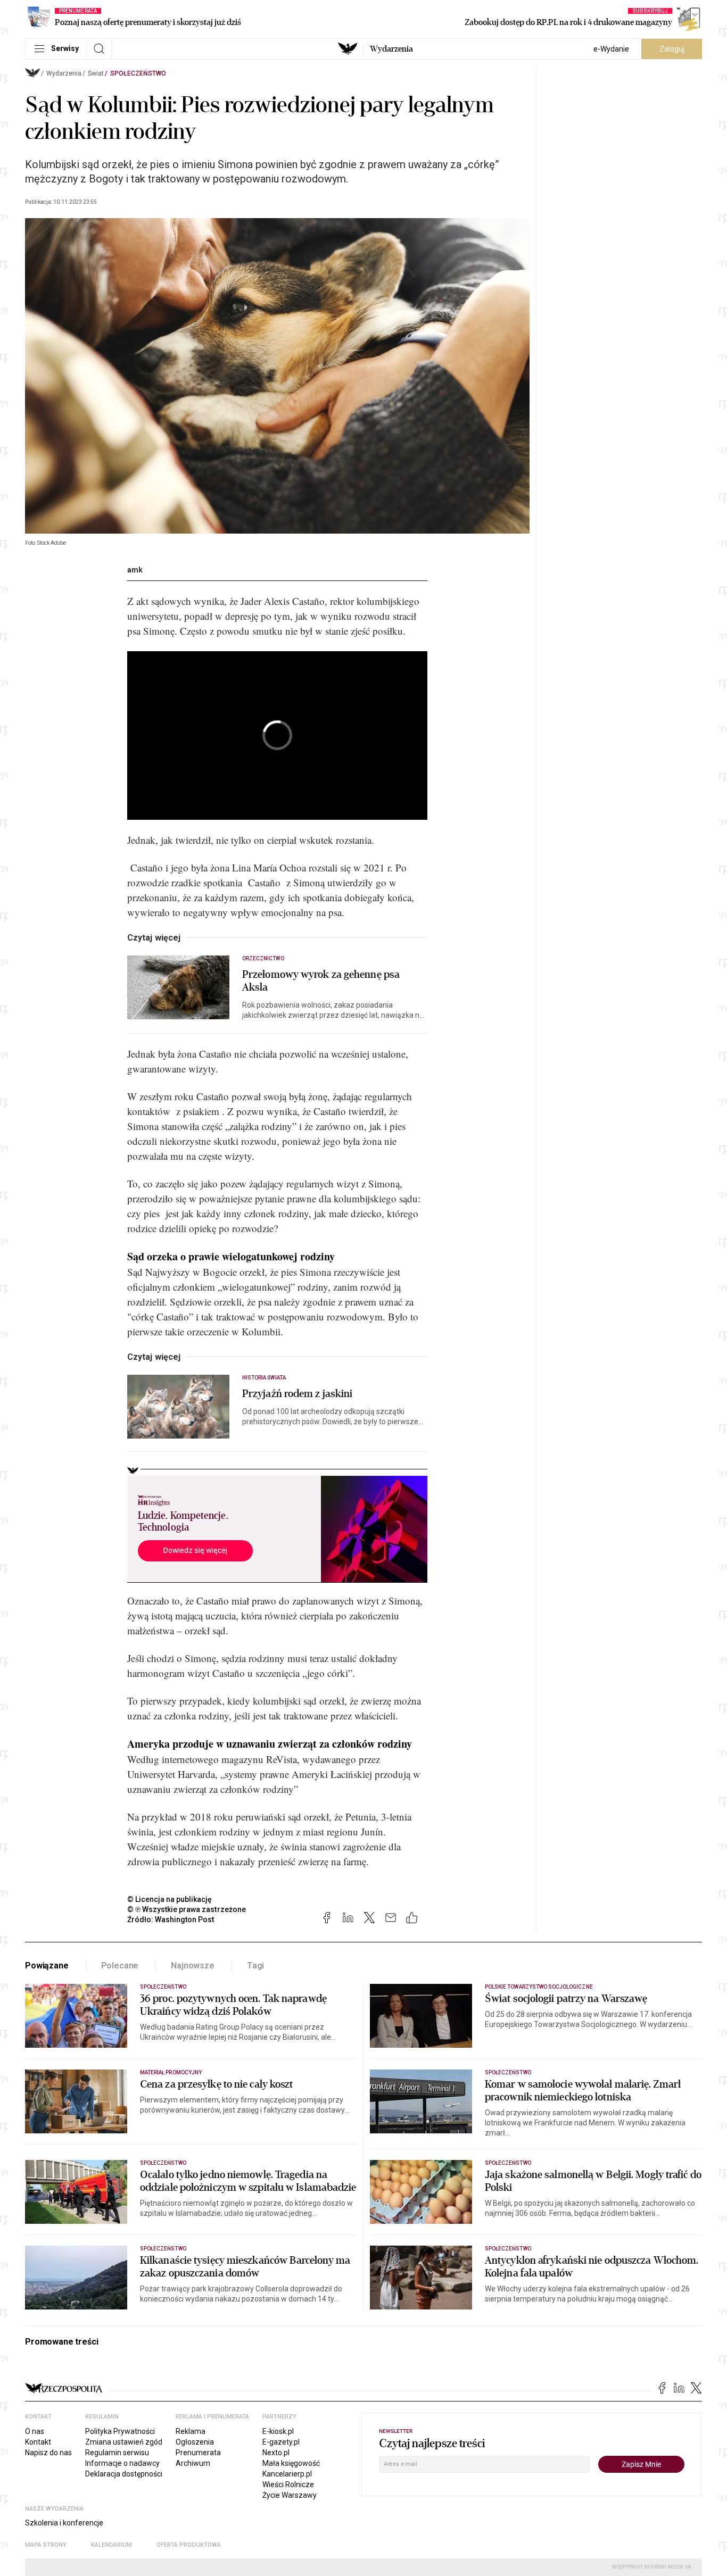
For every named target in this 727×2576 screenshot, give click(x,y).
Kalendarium (111, 2545)
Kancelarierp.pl (287, 2474)
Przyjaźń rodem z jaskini (297, 1394)
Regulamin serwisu (117, 2453)
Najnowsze (193, 1966)
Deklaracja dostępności (124, 2474)
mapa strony (46, 2545)
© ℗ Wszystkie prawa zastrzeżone (187, 1909)
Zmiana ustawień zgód (124, 2442)
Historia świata (264, 1378)
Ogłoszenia (195, 2442)
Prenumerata (198, 2453)
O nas (35, 2431)
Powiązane (47, 1966)
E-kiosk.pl (278, 2431)
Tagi (255, 1966)
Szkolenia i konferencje (64, 2523)
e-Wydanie (611, 49)
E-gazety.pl (281, 2442)
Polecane (120, 1966)
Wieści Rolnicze (288, 2484)
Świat (96, 73)
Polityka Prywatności (120, 2431)
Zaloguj (672, 49)
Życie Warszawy (290, 2495)
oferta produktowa (189, 2545)
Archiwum (193, 2463)
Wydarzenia (391, 49)
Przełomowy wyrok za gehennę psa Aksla (321, 981)
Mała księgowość (291, 2463)
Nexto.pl (276, 2453)
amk (135, 570)
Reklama (191, 2431)
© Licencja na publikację (170, 1899)
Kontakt (38, 2442)
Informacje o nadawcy (122, 2463)
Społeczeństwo (138, 73)
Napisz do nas (48, 2453)
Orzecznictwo (263, 958)
